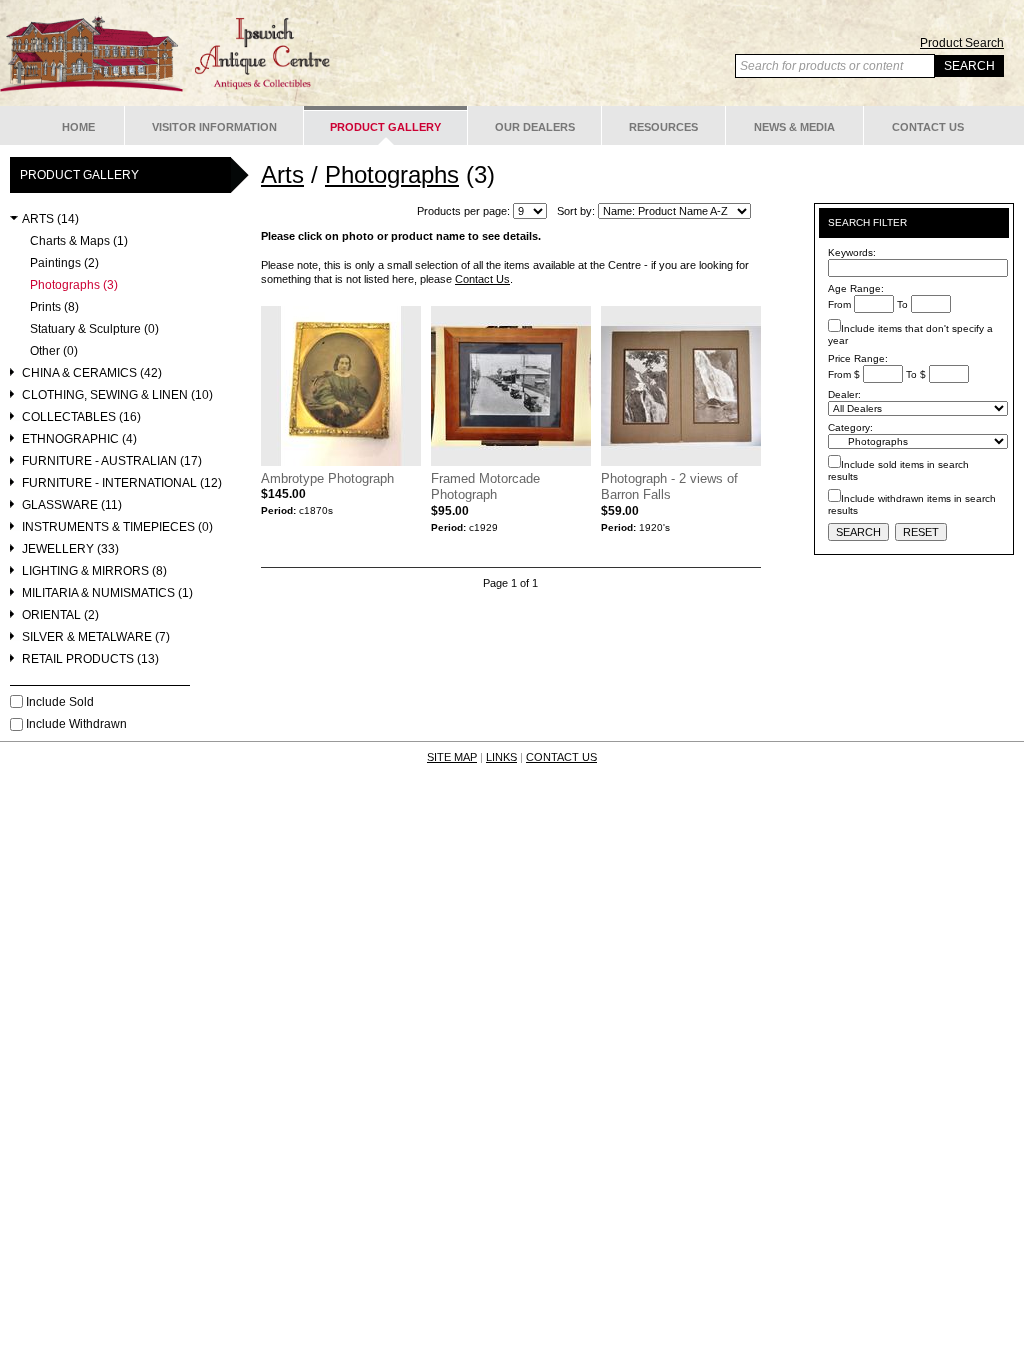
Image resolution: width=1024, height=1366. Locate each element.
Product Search (962, 43)
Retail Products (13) (90, 659)
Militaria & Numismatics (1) (107, 593)
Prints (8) (54, 307)
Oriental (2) (60, 615)
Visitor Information (214, 127)
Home (78, 127)
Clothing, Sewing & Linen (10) (117, 395)
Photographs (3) (74, 285)
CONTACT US (561, 757)
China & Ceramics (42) (92, 373)
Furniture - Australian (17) (112, 461)
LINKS (501, 757)
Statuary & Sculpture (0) (94, 329)
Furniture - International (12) (122, 483)
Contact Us (928, 127)
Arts (282, 174)
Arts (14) (50, 219)
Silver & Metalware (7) (96, 637)
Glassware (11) (72, 505)
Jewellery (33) (70, 549)
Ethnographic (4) (79, 439)
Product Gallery (385, 127)
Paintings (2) (64, 263)
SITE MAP (452, 757)
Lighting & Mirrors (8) (94, 571)
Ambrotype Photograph (327, 478)
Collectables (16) (81, 417)
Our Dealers (535, 127)
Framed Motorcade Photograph (485, 487)
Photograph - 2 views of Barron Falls (669, 487)
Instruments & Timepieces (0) (117, 527)
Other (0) (54, 351)
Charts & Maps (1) (79, 241)
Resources (663, 127)
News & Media (794, 127)
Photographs (392, 174)
